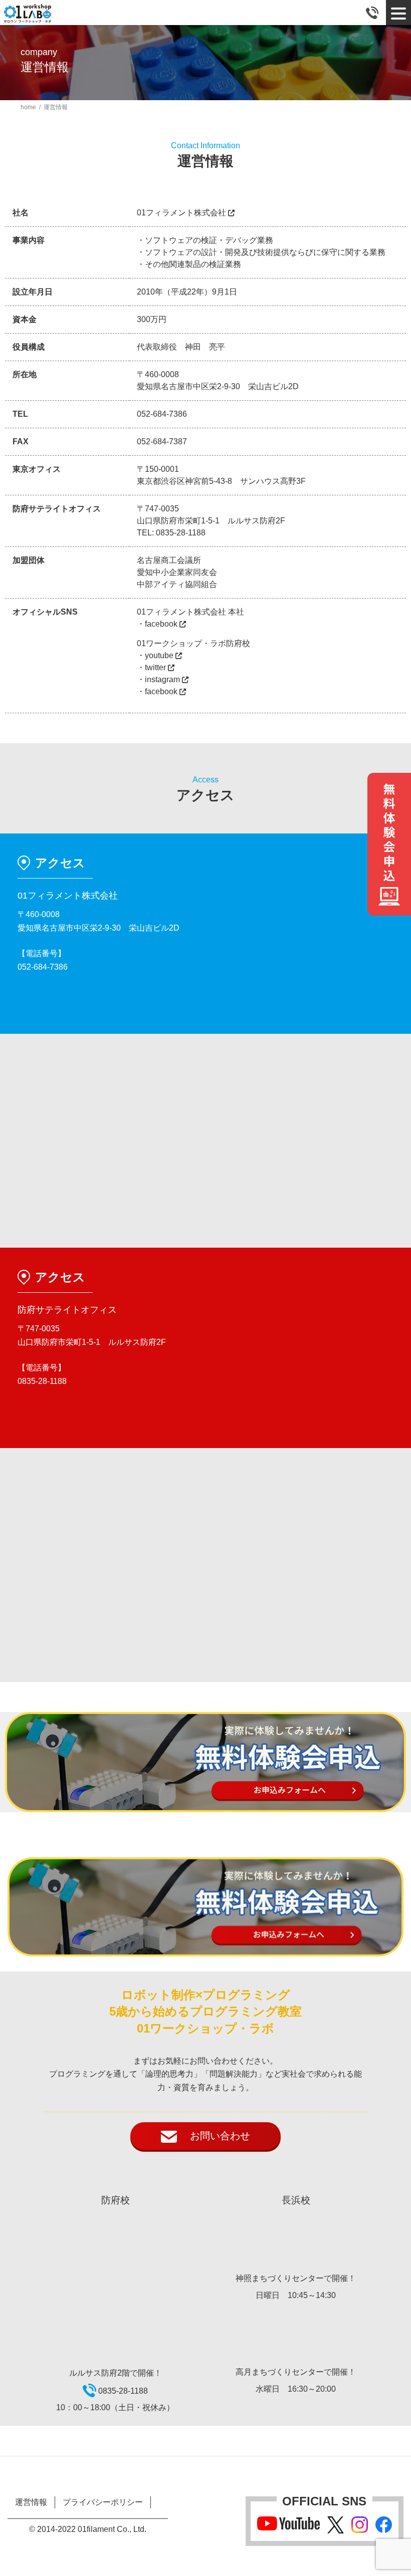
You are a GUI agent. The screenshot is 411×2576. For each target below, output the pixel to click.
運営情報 (31, 2502)
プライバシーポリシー (103, 2502)
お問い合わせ (214, 2136)
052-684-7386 (162, 414)
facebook (162, 624)
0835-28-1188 (181, 533)
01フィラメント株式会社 (182, 213)
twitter (156, 667)
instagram (163, 679)
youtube (160, 655)
